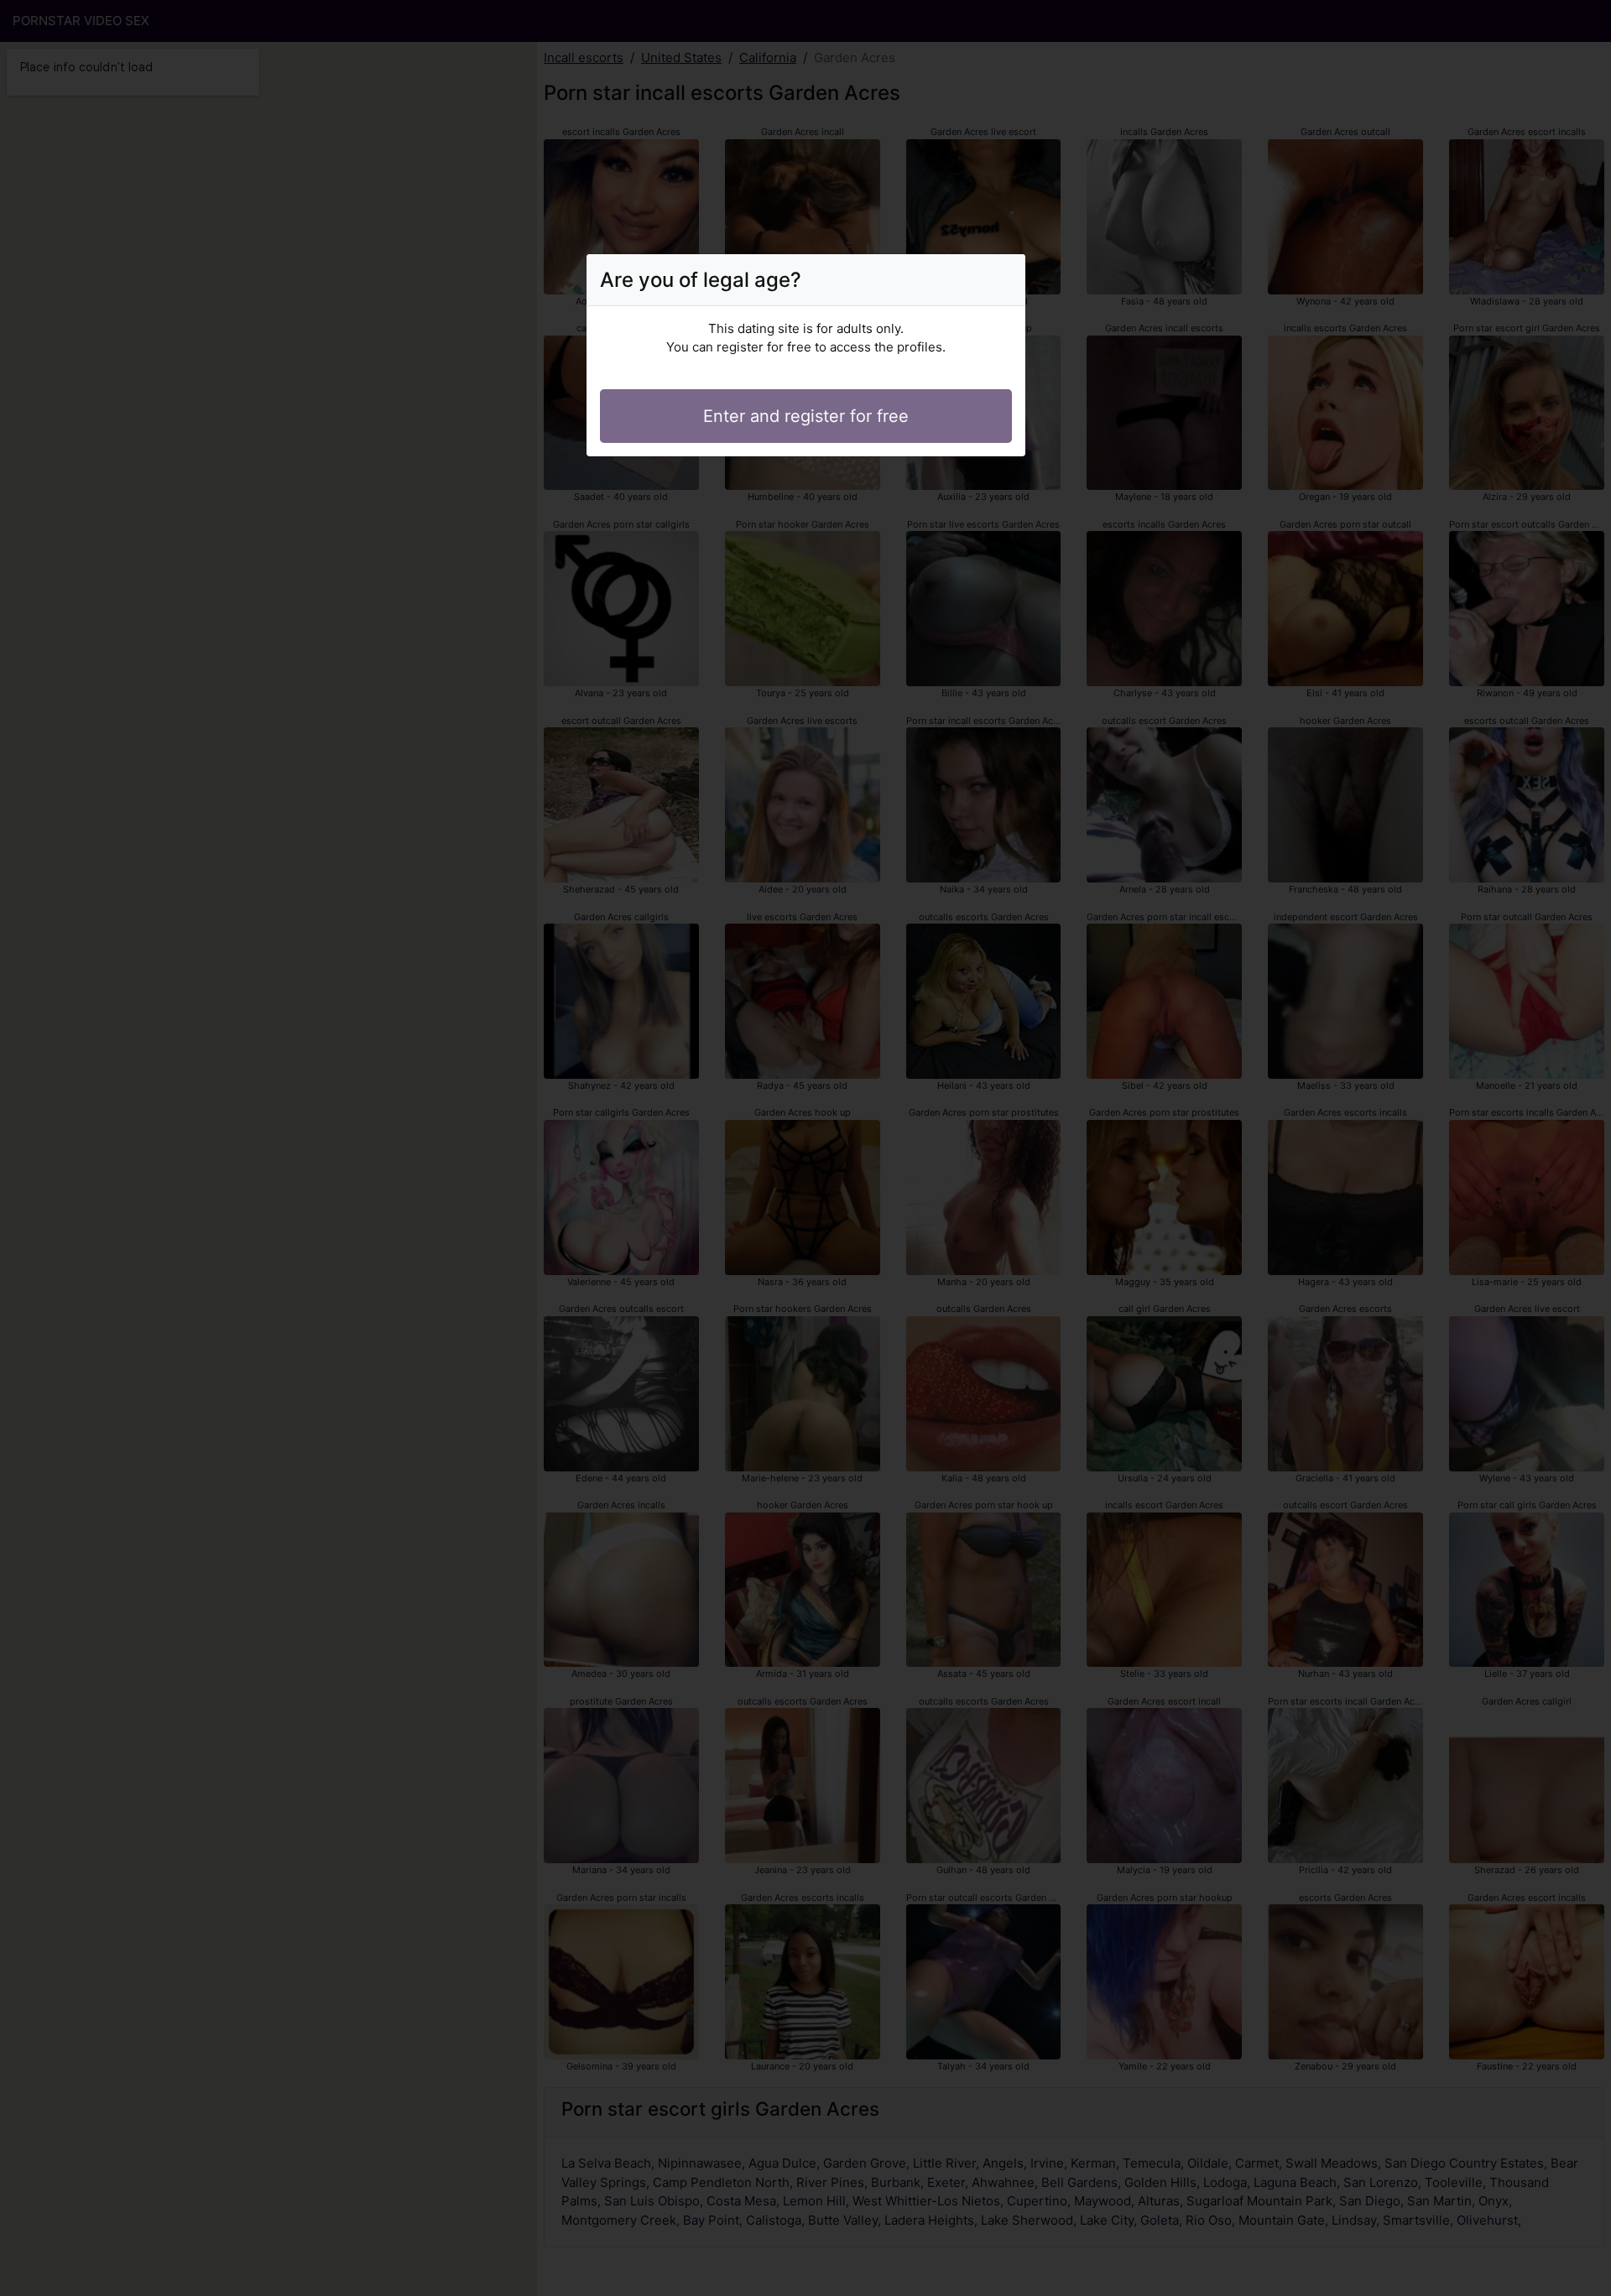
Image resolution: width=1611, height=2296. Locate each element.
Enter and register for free (806, 416)
